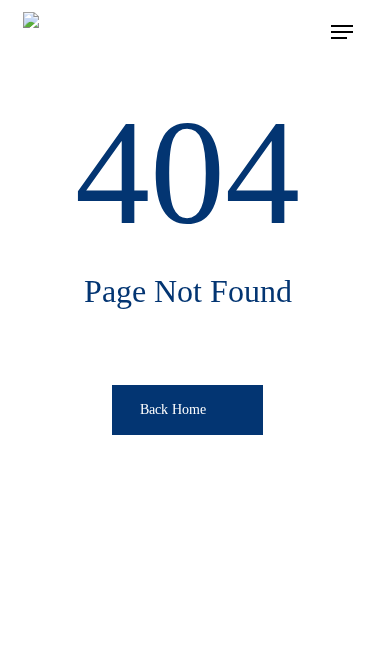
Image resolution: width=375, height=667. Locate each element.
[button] (342, 32)
